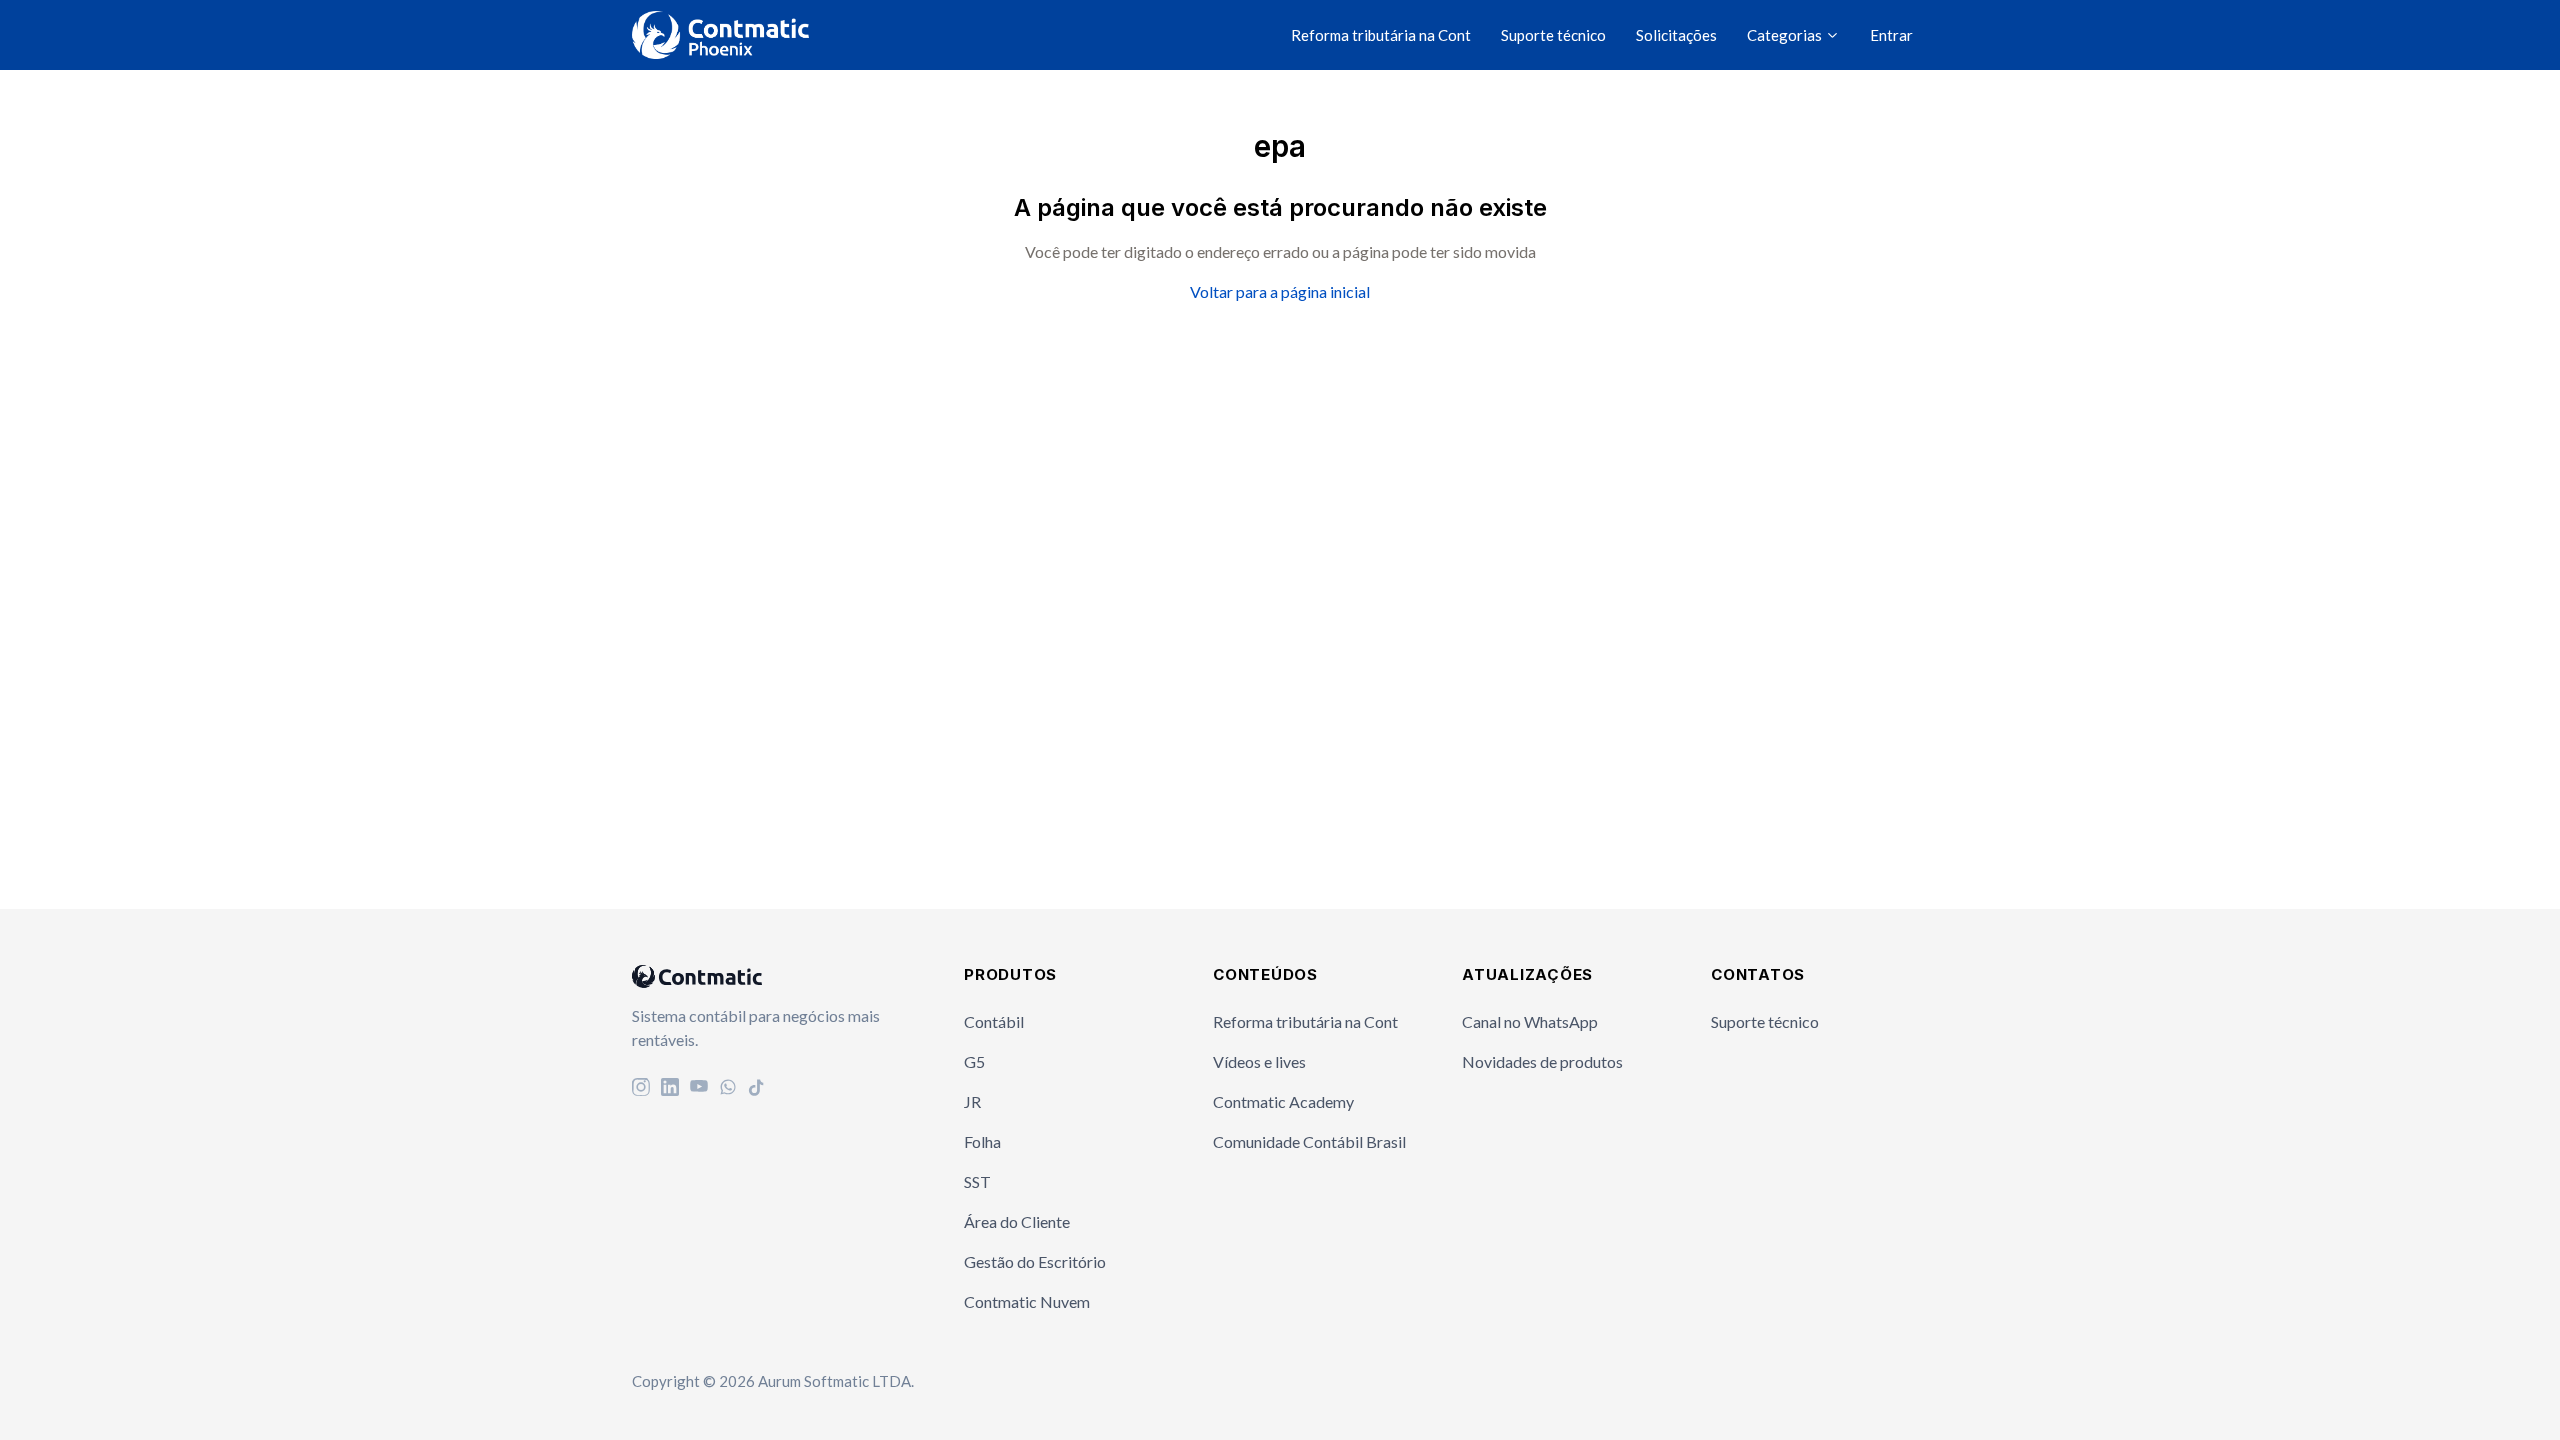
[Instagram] (641, 1089)
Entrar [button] (1891, 35)
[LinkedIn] (670, 1089)
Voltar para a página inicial (1280, 291)
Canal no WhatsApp (1530, 1021)
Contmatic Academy (1283, 1101)
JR (972, 1101)
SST (977, 1181)
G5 (974, 1061)
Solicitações (1676, 35)
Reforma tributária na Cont (1381, 35)
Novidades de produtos (1542, 1061)
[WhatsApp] (728, 1089)
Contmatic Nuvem (1027, 1301)
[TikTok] (757, 1089)
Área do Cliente (1017, 1221)
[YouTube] (699, 1089)
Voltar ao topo (2460, 1384)
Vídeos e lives (1259, 1061)
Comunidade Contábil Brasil (1309, 1141)
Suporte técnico (1553, 35)
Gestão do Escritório (1035, 1261)
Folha (982, 1141)
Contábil (994, 1021)
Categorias (1786, 35)
